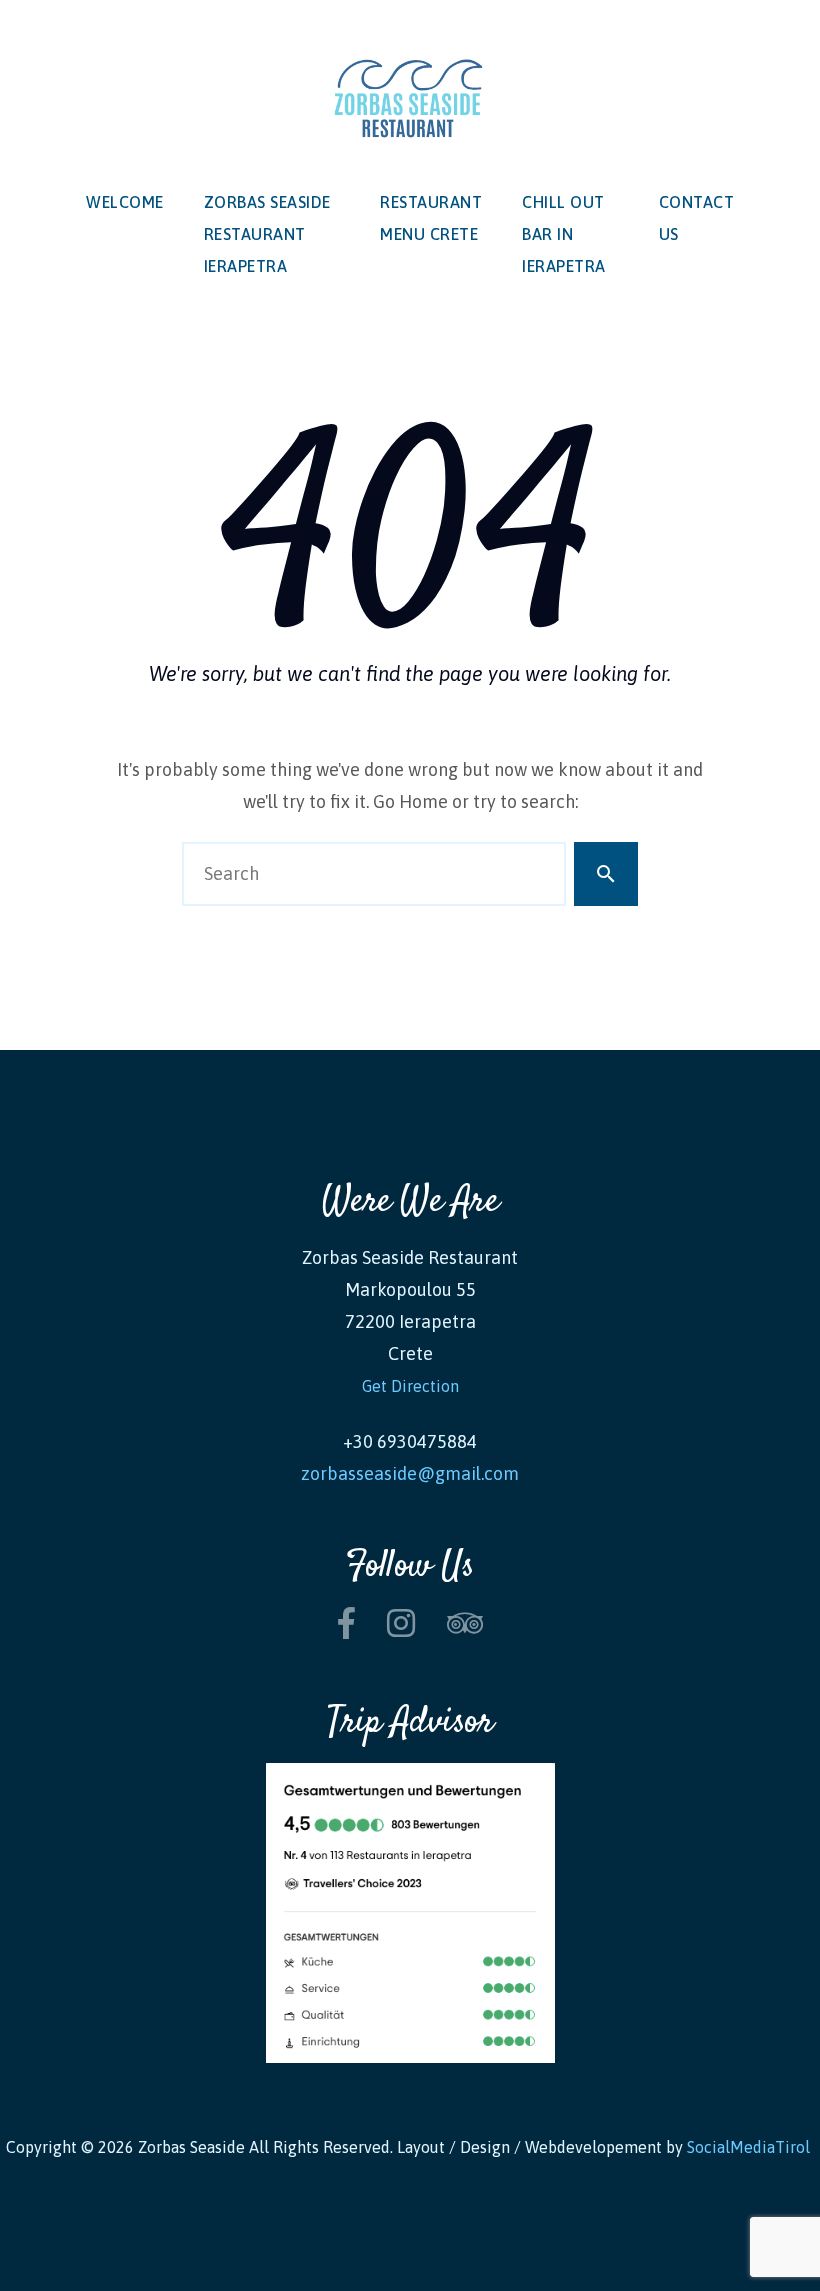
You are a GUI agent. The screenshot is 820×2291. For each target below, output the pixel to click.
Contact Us (697, 218)
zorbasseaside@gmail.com (410, 1473)
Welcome (125, 202)
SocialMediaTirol (750, 2147)
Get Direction (410, 1386)
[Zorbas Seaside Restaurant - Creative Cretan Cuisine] (410, 101)
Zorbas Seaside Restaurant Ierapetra (267, 234)
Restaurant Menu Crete (431, 218)
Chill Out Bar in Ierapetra (564, 234)
